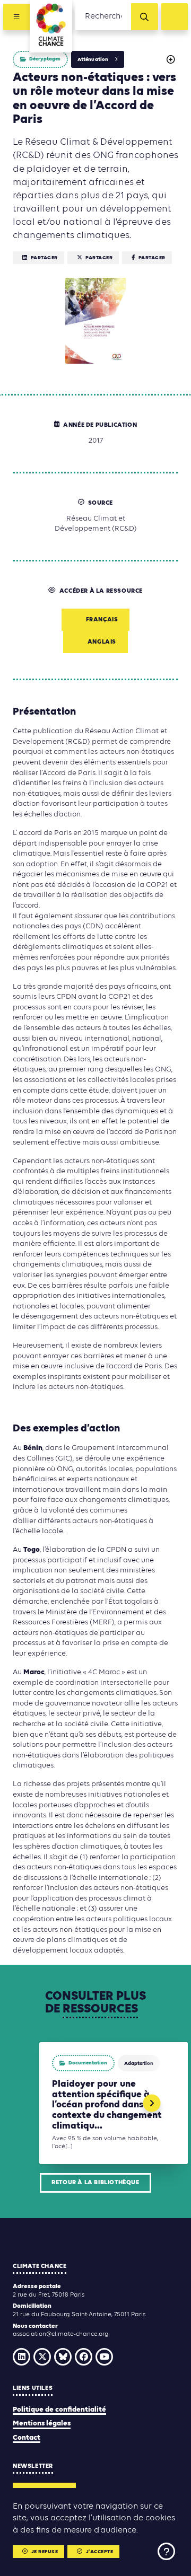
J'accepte (100, 2552)
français (102, 620)
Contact (27, 2438)
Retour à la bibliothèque (95, 2183)
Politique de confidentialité (59, 2410)
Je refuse (45, 2552)
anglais (102, 642)
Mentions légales (42, 2424)
